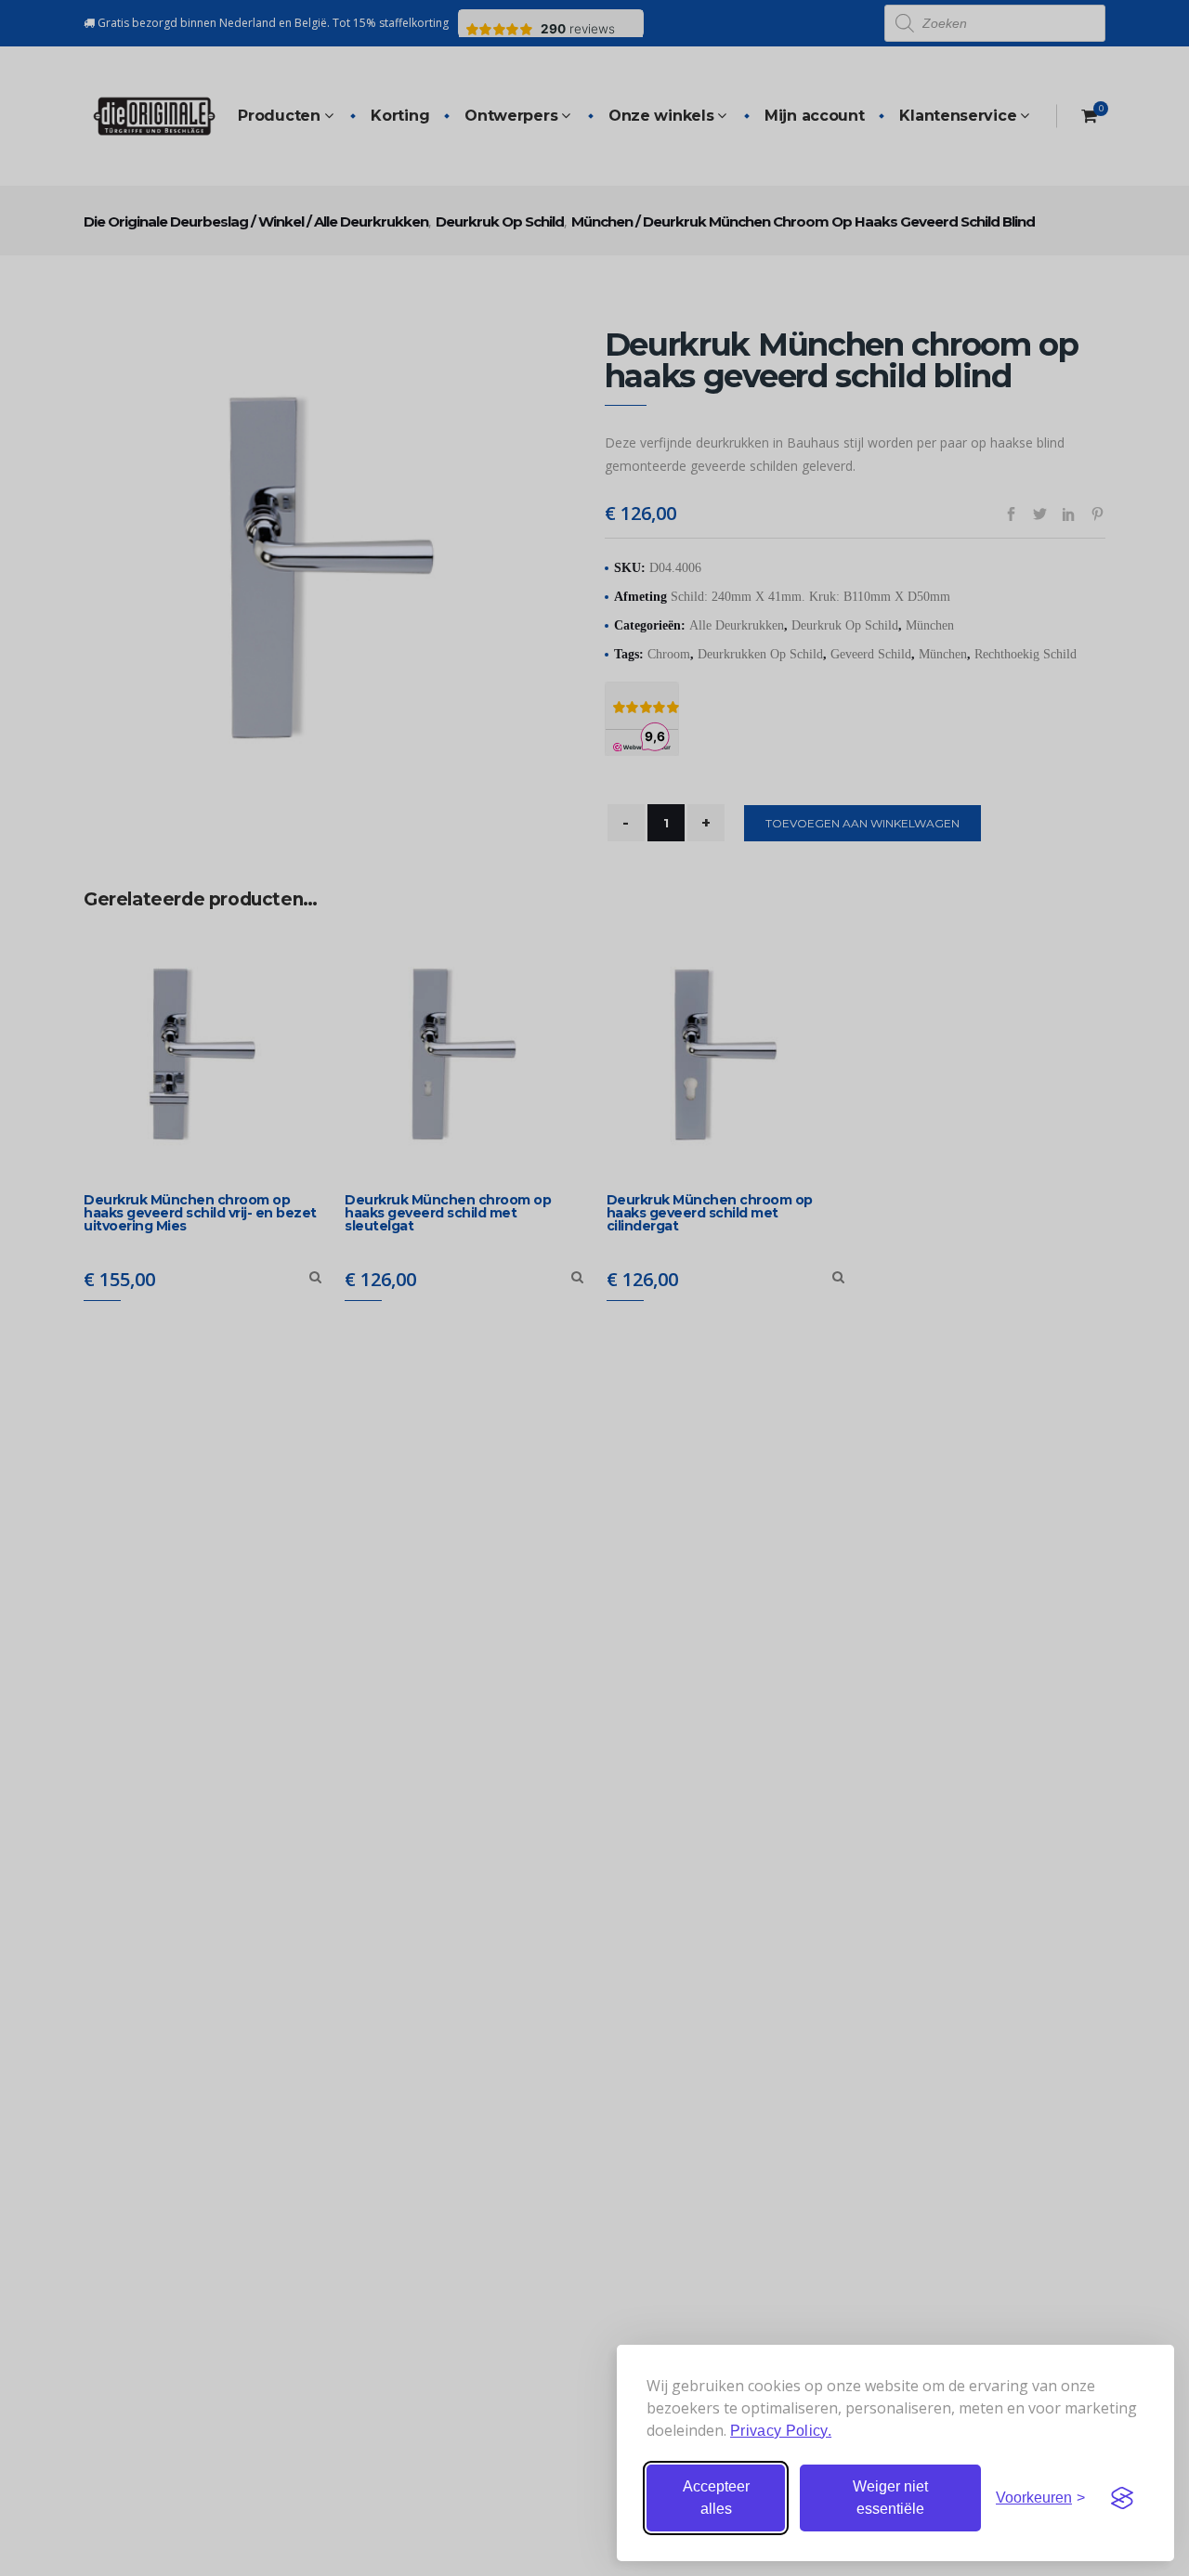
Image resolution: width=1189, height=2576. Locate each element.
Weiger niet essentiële (890, 2498)
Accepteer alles (716, 2498)
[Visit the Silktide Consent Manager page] (1122, 2498)
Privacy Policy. (781, 2431)
